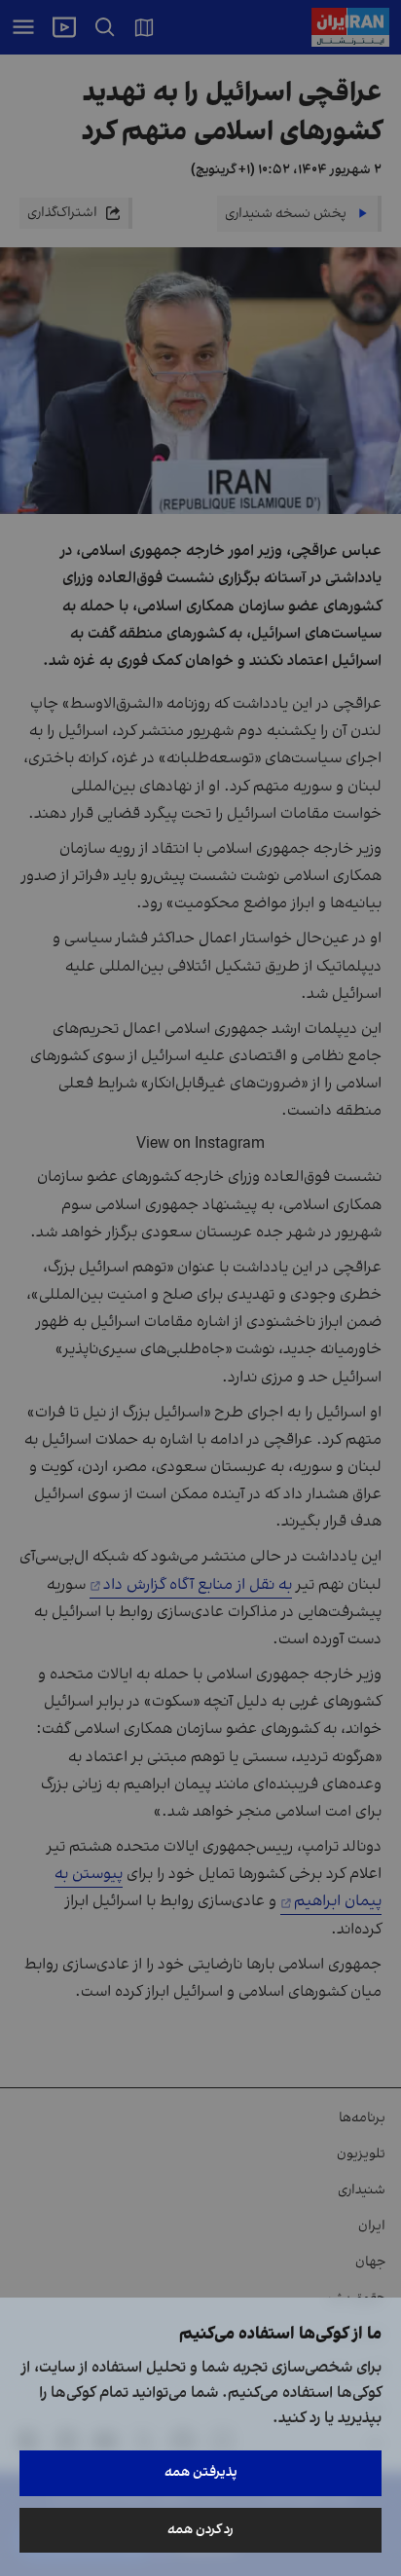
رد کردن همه (200, 2530)
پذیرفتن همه (201, 2472)
